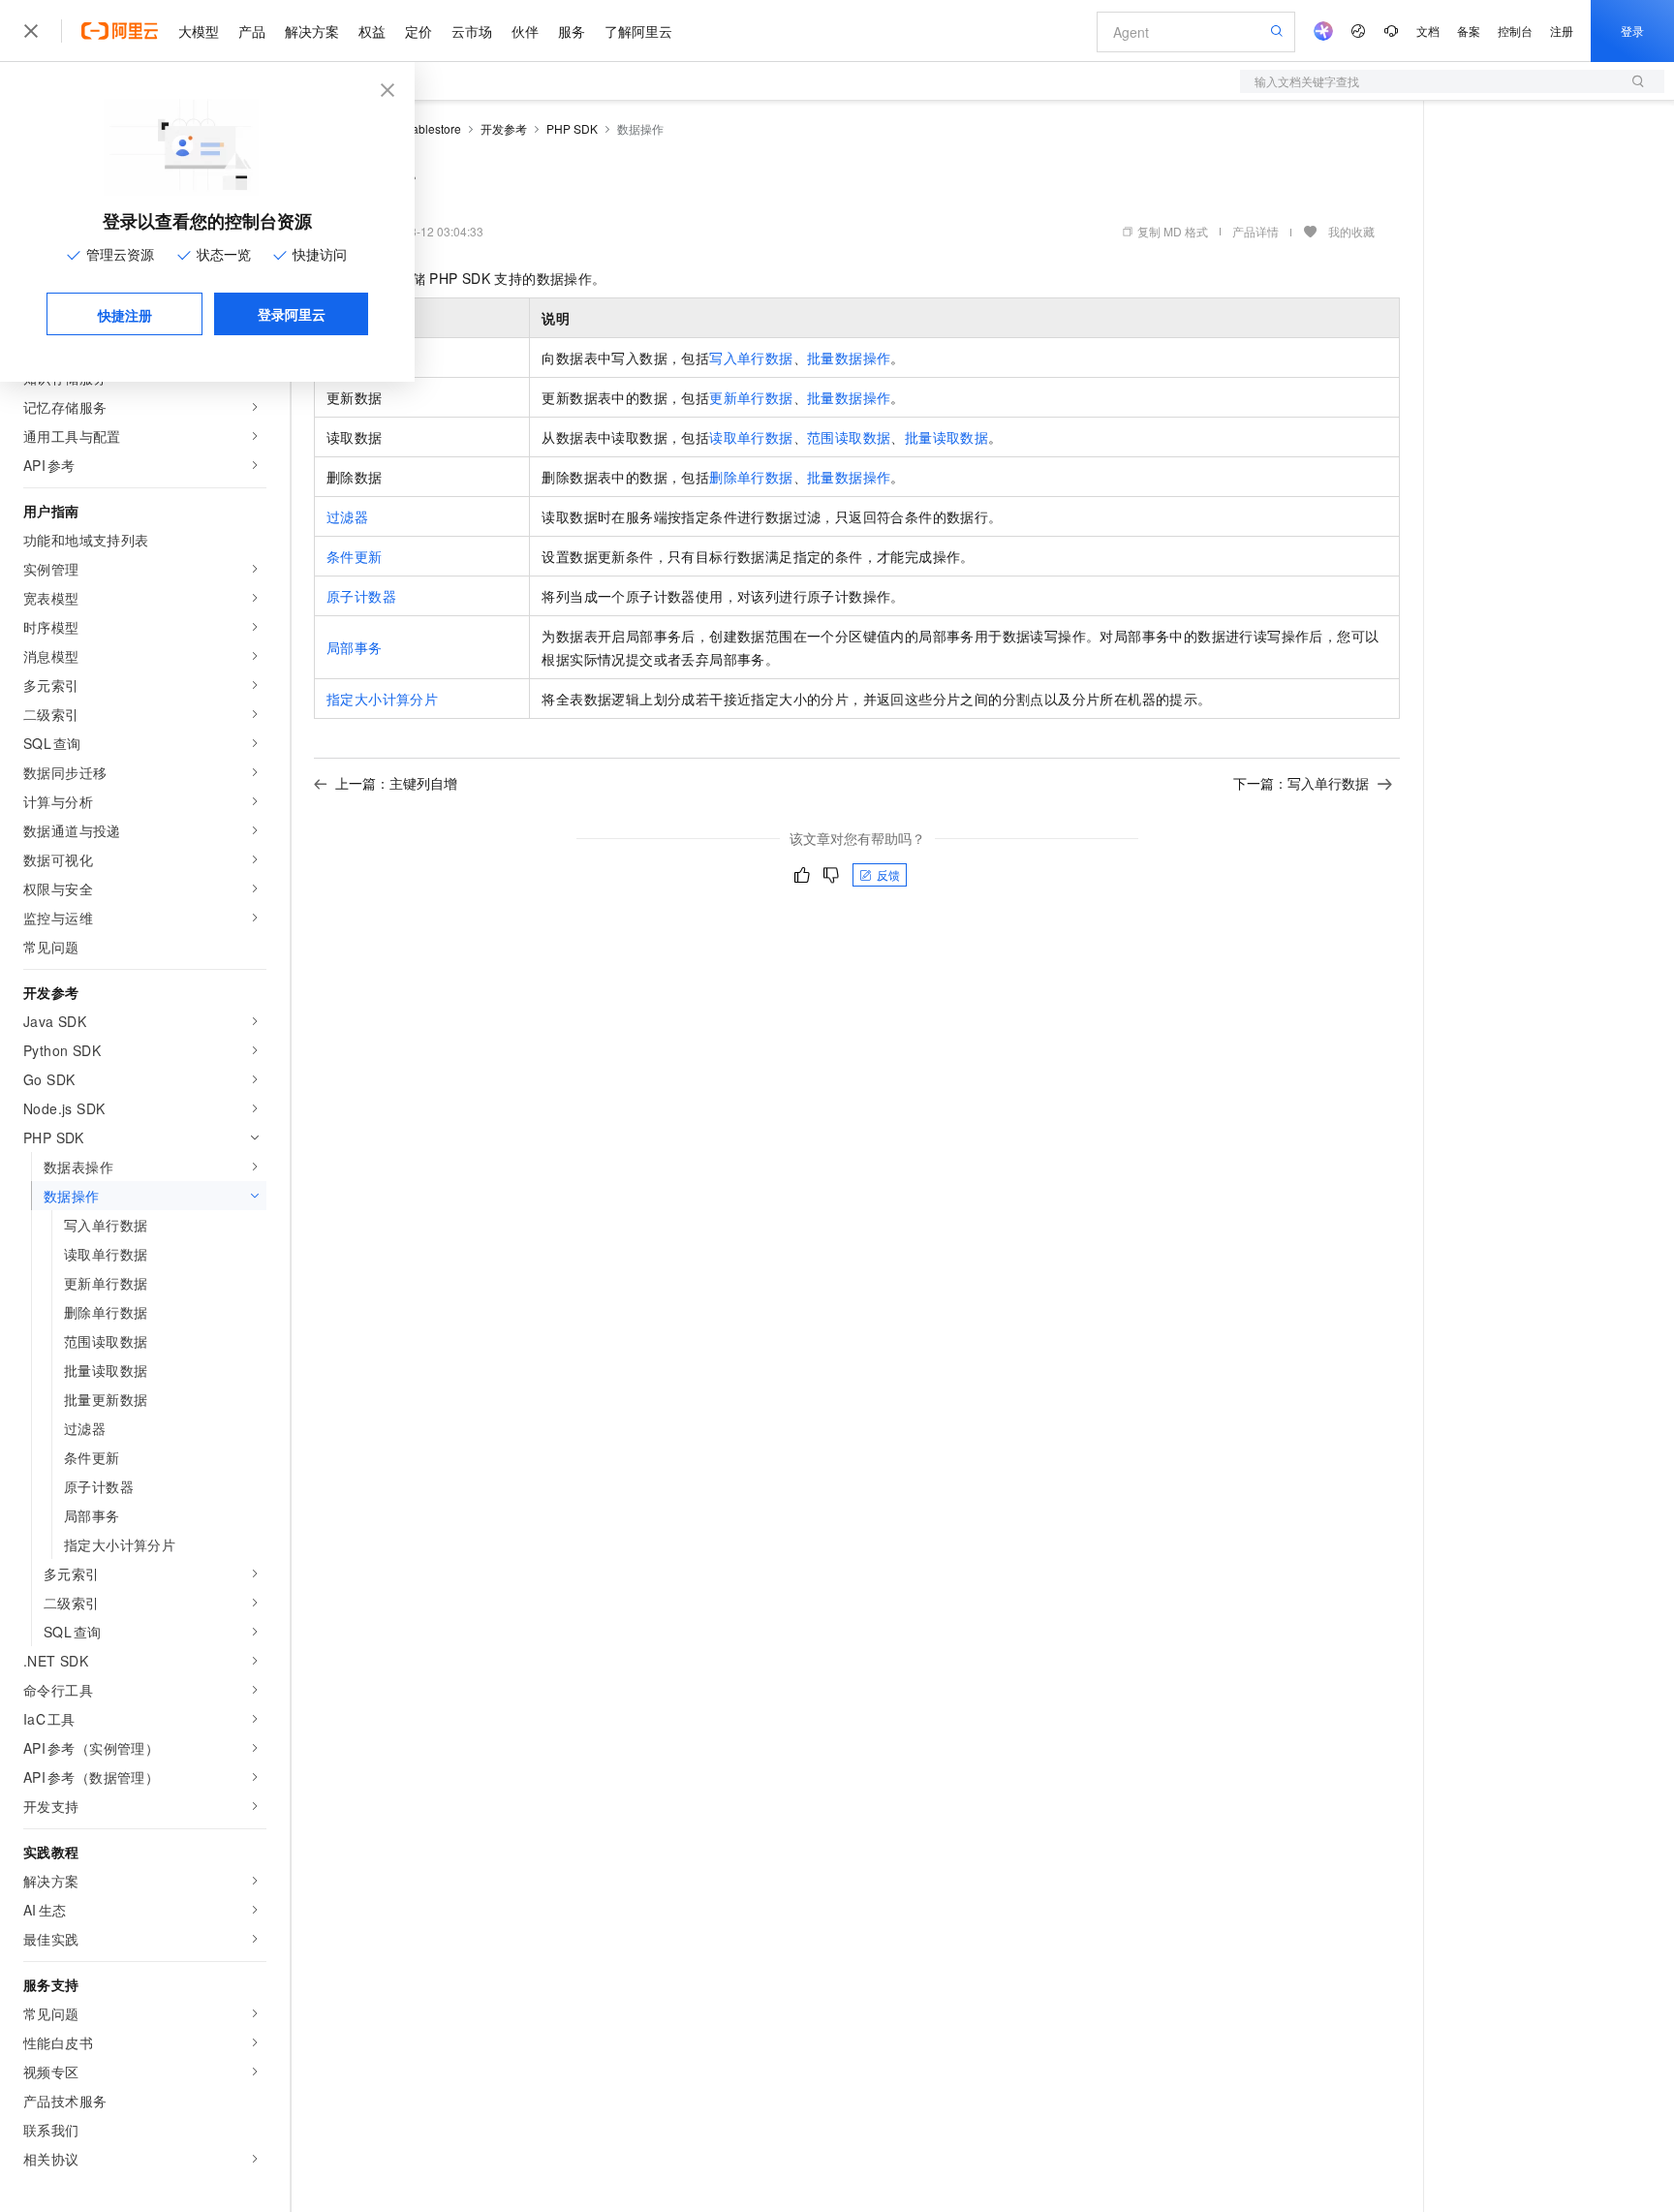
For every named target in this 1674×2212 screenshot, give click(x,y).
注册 (1562, 31)
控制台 (1515, 31)
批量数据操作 (849, 358)
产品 (252, 31)
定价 (418, 31)
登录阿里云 (292, 314)
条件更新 (355, 556)
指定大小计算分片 (382, 699)
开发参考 (504, 128)
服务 (572, 31)
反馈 (888, 874)
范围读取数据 (849, 437)
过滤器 (347, 516)
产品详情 (1255, 231)
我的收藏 (1351, 231)
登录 (1632, 31)
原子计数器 (361, 596)
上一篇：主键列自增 (396, 783)
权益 (372, 31)
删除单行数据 (751, 477)
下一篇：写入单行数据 (1301, 783)
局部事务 (355, 647)
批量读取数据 (946, 437)
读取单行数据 (751, 437)
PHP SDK (572, 128)
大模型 (199, 31)
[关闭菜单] (31, 31)
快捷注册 (125, 315)
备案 (1469, 31)
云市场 (472, 31)
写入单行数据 (751, 358)
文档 (1428, 31)
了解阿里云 (638, 31)
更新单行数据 (751, 397)
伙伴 (525, 31)
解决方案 (312, 31)
